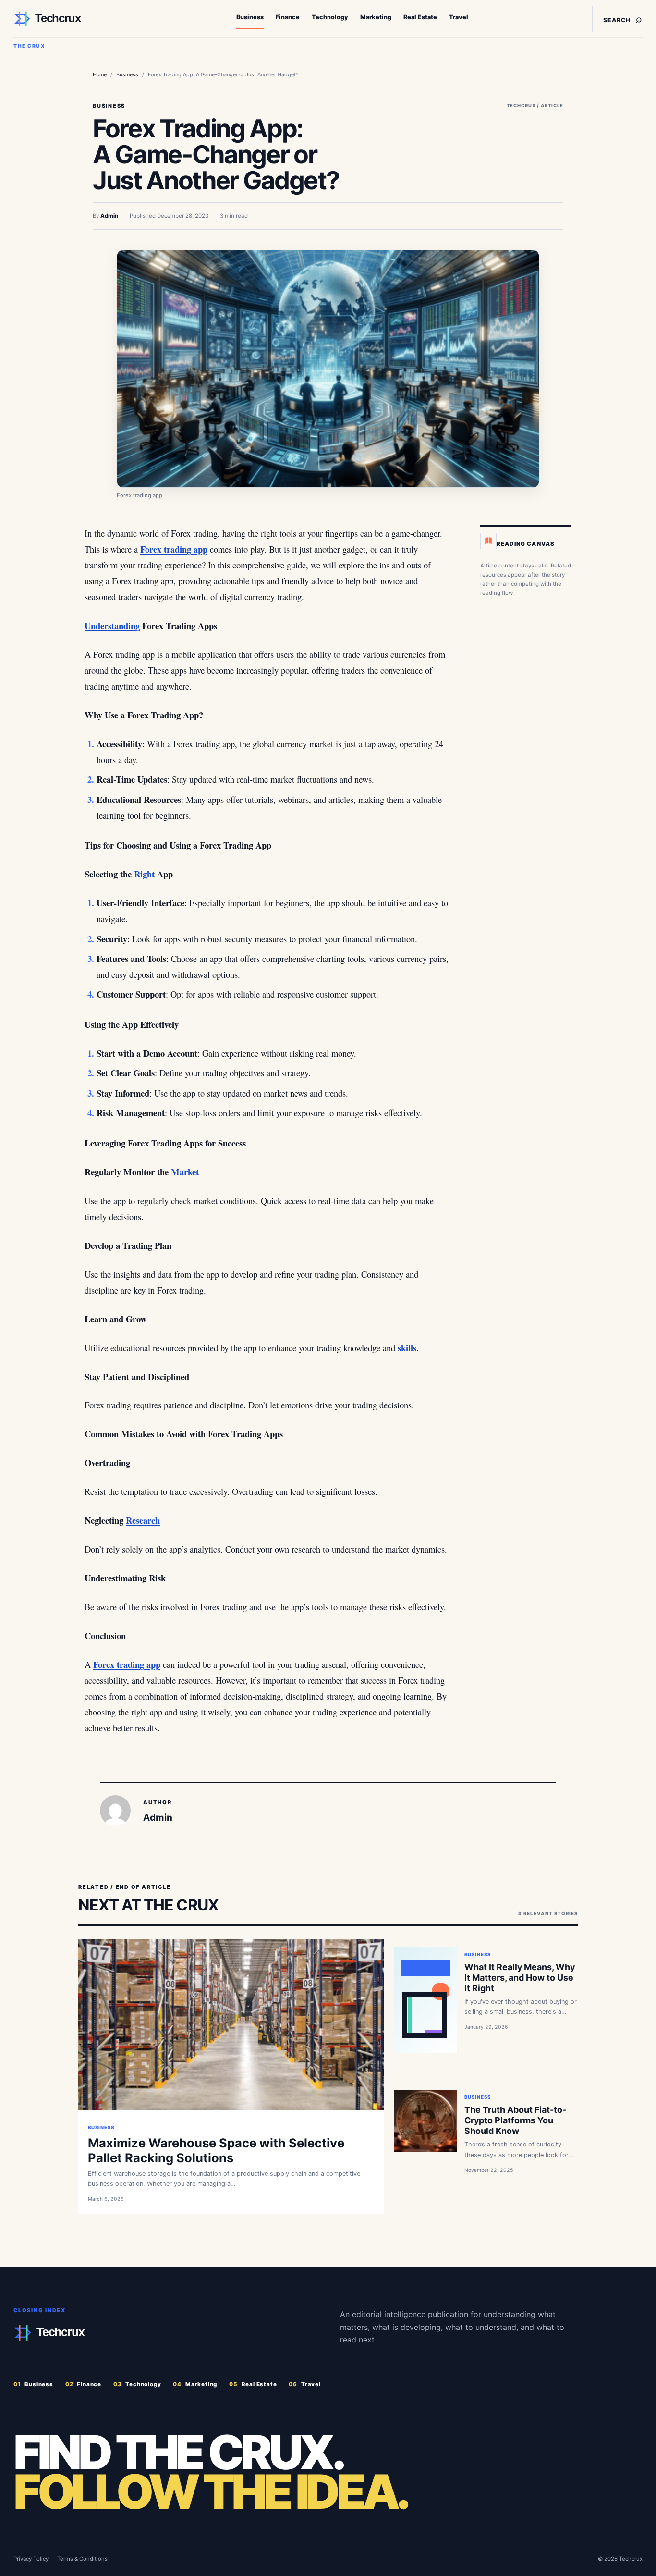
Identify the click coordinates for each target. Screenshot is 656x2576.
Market (185, 1172)
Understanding (112, 625)
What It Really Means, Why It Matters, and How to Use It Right (520, 1978)
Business (250, 17)
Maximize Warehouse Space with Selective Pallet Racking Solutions (216, 2150)
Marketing (376, 17)
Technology (330, 17)
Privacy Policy (31, 2559)
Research (143, 1520)
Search (623, 18)
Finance (288, 17)
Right (144, 874)
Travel (459, 17)
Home (100, 74)
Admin (109, 216)
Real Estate (420, 17)
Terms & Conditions (82, 2559)
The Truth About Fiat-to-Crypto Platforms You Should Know (515, 2120)
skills (407, 1348)
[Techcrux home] (73, 19)
